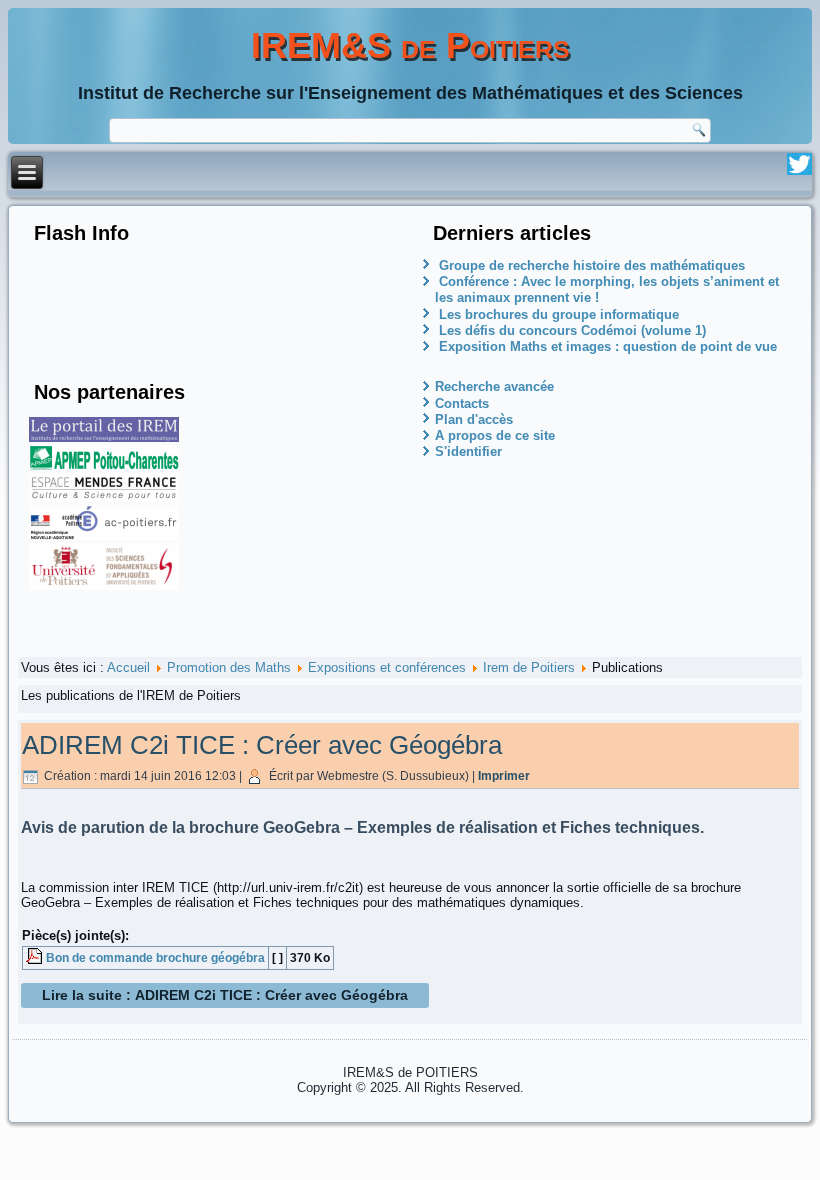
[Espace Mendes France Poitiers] (104, 497)
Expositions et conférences (387, 667)
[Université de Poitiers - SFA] (104, 585)
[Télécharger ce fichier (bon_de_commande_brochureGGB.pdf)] (36, 957)
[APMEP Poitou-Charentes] (104, 465)
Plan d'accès (474, 419)
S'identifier (468, 451)
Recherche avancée (494, 386)
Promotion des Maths (229, 667)
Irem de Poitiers (529, 667)
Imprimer (504, 776)
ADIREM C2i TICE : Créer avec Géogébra (262, 745)
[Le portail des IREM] (104, 437)
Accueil (128, 667)
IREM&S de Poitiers (410, 45)
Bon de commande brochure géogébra (155, 957)
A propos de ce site (495, 435)
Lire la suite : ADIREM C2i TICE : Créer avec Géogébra (225, 995)
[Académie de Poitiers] (104, 535)
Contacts (462, 403)
